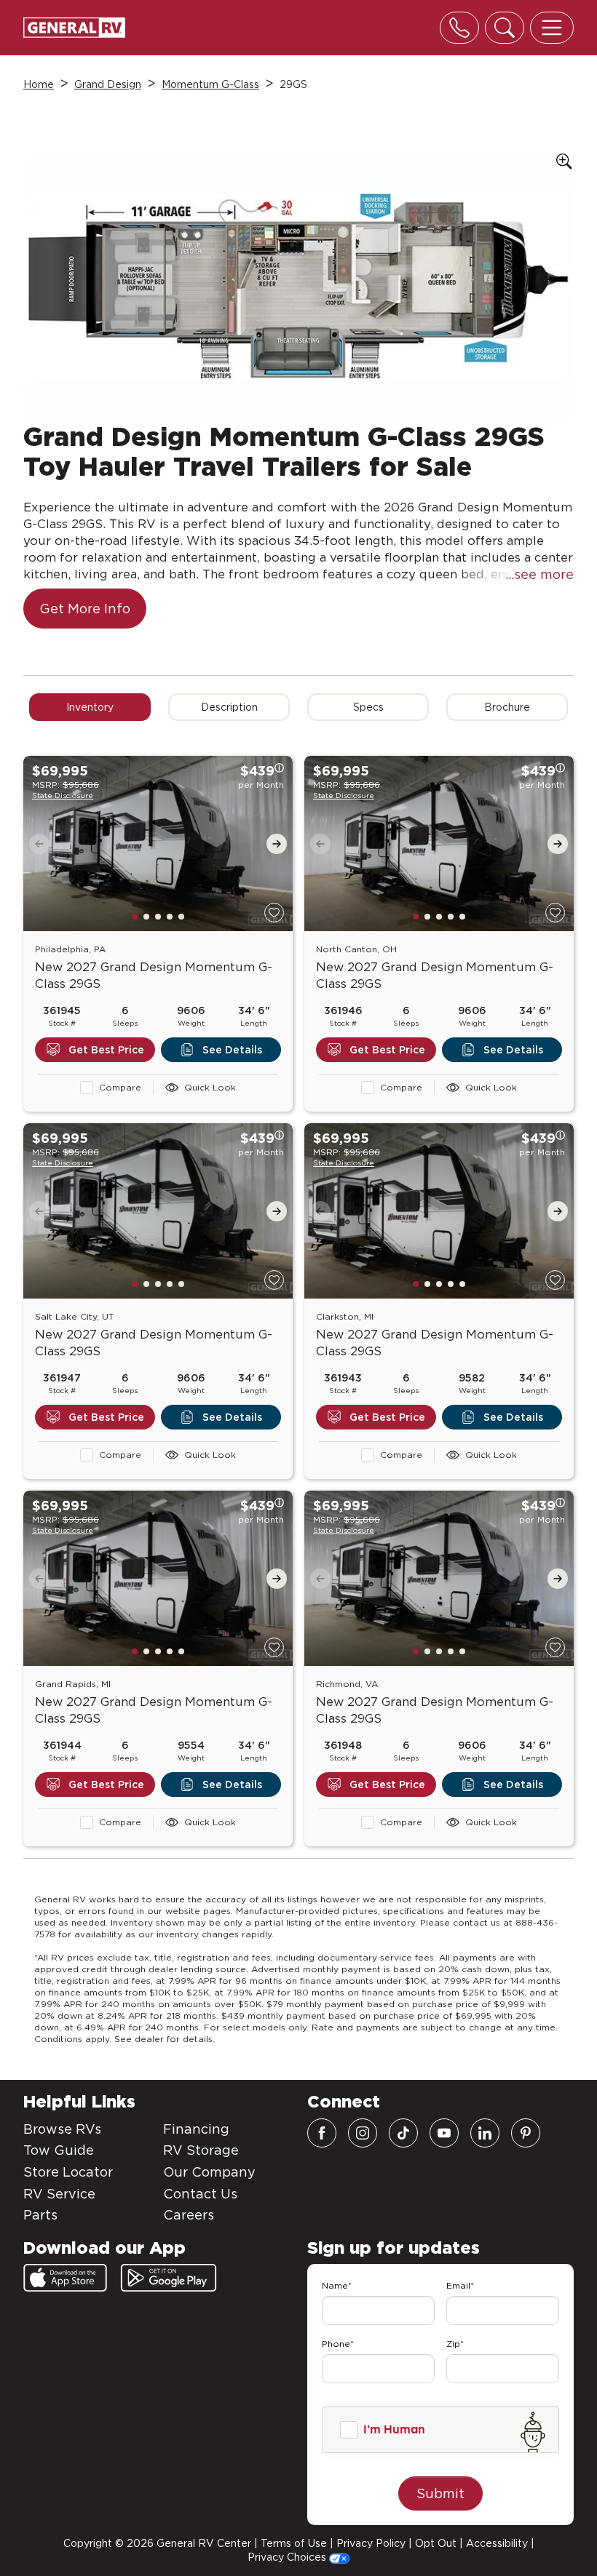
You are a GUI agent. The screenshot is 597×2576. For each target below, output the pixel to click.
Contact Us (200, 2194)
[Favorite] (274, 913)
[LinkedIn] (485, 2133)
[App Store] (65, 2278)
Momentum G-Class (210, 84)
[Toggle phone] (459, 28)
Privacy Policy (371, 2543)
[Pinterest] (526, 2133)
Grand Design (108, 84)
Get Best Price (106, 1050)
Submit (440, 2493)
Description (229, 707)
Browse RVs (62, 2129)
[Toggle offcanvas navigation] (552, 28)
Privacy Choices (288, 2557)
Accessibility (497, 2543)
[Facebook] (322, 2133)
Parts (40, 2215)
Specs (368, 707)
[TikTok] (403, 2133)
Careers (189, 2215)
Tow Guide (59, 2150)
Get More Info (85, 609)
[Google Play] (169, 2278)
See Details (232, 1050)
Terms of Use (294, 2543)
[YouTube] (444, 2133)
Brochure (507, 707)
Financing (196, 2129)
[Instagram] (363, 2133)
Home (39, 84)
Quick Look (210, 1087)
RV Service (59, 2194)
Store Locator (68, 2172)
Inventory (90, 707)
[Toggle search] (505, 28)
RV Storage (201, 2150)
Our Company (209, 2172)
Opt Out (436, 2543)
